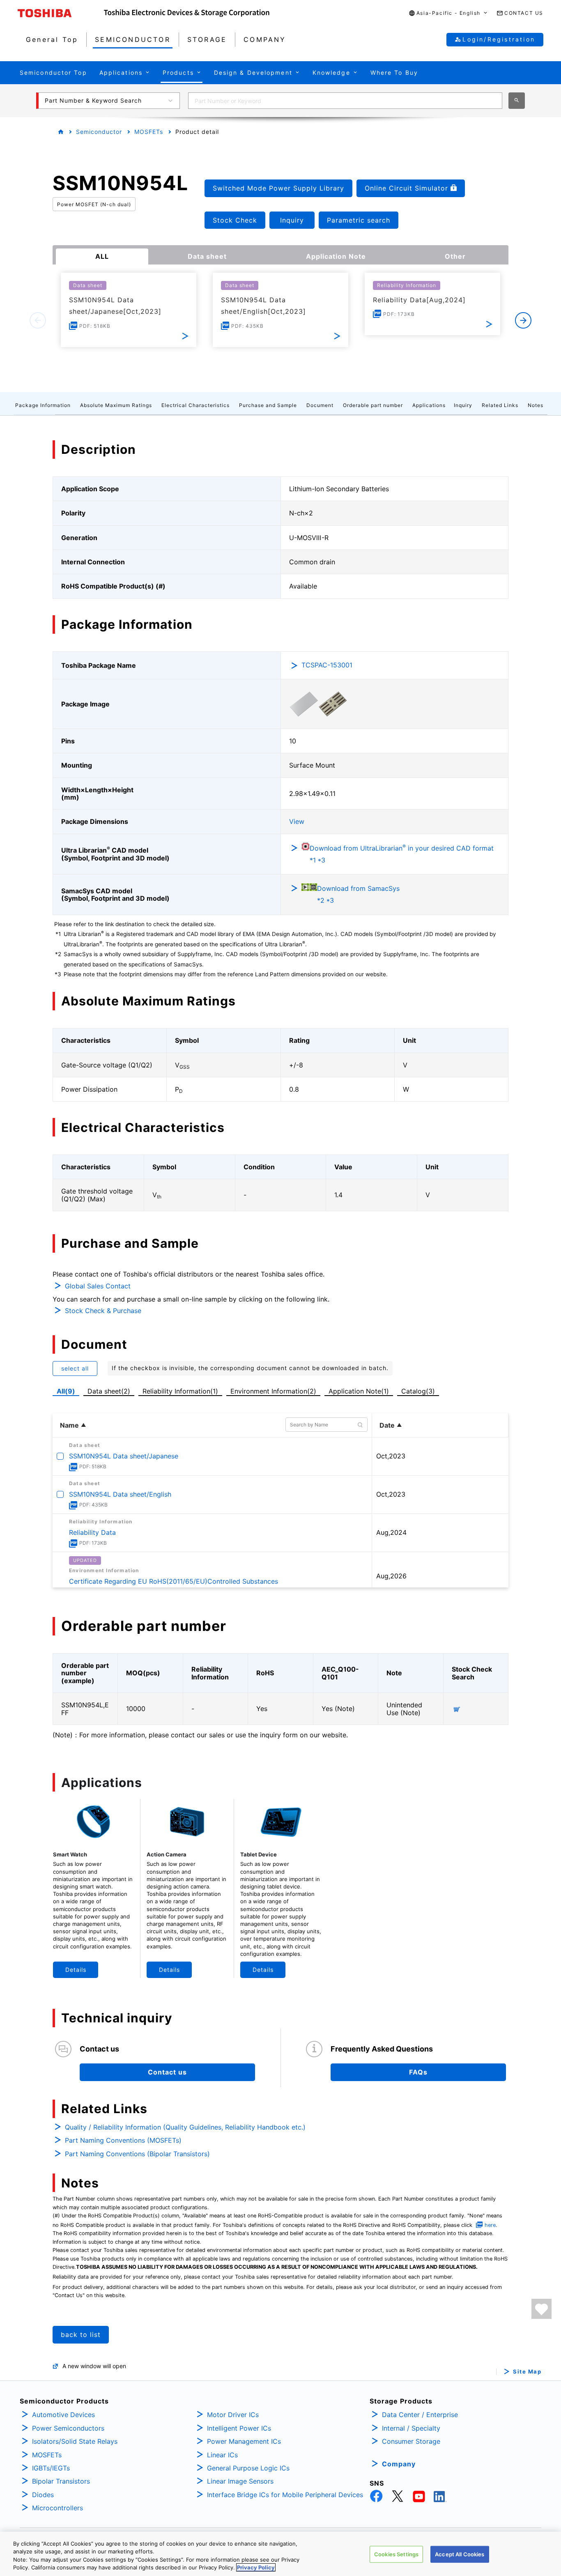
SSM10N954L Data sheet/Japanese (124, 1456)
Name (69, 1425)
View (297, 821)
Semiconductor (99, 132)
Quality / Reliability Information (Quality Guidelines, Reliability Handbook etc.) (185, 2127)
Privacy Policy (256, 2567)
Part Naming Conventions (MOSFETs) (123, 2140)
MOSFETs (149, 132)
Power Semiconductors (68, 2428)
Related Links (500, 405)
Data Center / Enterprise (420, 2415)
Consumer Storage (411, 2441)
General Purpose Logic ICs (248, 2468)
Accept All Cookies (460, 2554)
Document (320, 405)
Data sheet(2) (109, 1391)
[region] (280, 2554)
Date (387, 1425)
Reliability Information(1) (180, 1391)
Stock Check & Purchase (103, 1311)
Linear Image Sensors (240, 2481)
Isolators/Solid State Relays (75, 2441)
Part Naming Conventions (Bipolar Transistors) (137, 2154)
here (490, 2225)
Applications (429, 405)
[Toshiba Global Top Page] (61, 13)
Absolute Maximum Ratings (116, 405)
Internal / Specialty (411, 2428)
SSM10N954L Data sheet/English (120, 1494)
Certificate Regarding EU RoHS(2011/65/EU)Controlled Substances (174, 1581)
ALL (102, 256)
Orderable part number (373, 405)
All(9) (66, 1391)
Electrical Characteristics (195, 405)
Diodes (43, 2495)
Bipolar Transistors (61, 2481)
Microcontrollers (57, 2508)
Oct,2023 (391, 1456)
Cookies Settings (396, 2554)
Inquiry (463, 405)
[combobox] (345, 101)
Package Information (43, 405)
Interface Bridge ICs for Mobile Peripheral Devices (285, 2495)
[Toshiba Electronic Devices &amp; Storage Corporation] (187, 13)
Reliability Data (92, 1532)
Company (399, 2464)
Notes (536, 405)
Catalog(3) (418, 1391)
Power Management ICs (244, 2441)
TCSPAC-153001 (327, 665)
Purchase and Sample (268, 405)
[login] (541, 2309)
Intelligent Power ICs (239, 2428)
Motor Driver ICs (233, 2415)
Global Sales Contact (98, 1286)
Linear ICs (222, 2455)
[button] (448, 13)
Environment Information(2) (273, 1391)
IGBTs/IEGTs (51, 2468)
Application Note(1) (359, 1391)
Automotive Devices (63, 2415)
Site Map (527, 2372)
